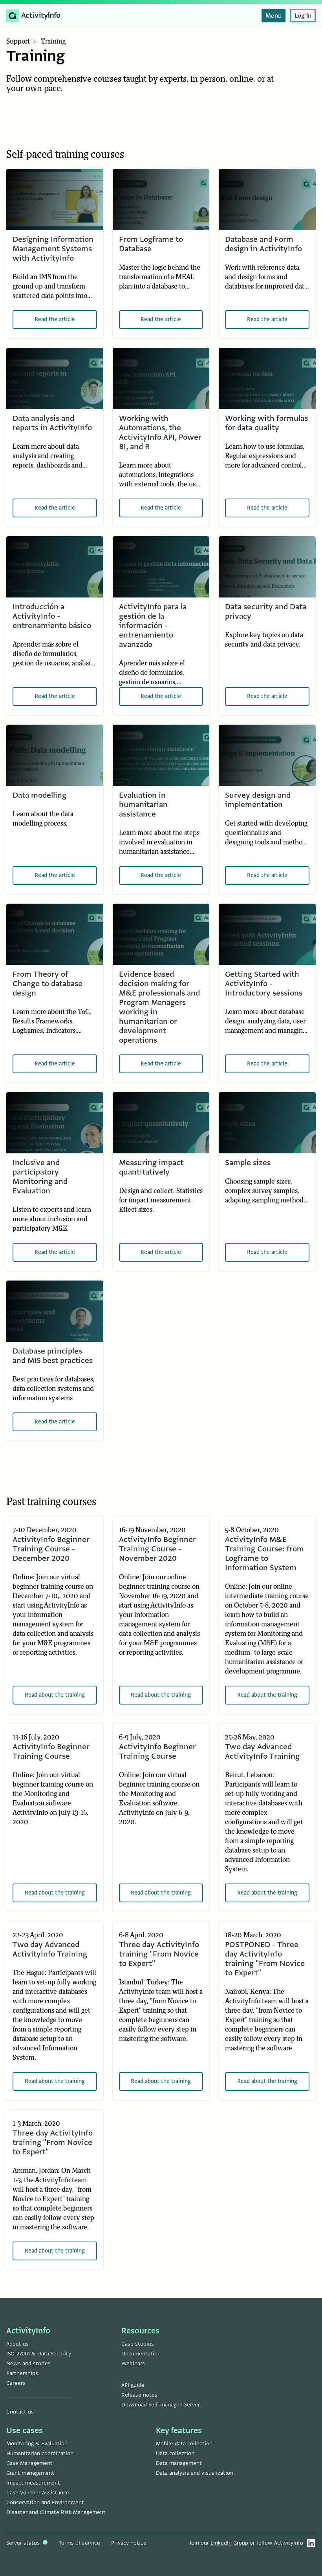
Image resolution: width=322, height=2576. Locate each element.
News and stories (28, 2363)
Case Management (29, 2463)
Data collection (175, 2453)
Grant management (30, 2473)
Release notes (139, 2395)
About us (17, 2344)
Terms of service (79, 2543)
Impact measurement (33, 2483)
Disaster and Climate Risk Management (56, 2512)
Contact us (20, 2412)
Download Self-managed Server (161, 2405)
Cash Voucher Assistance (38, 2493)
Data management (179, 2463)
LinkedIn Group (229, 2543)
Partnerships (22, 2373)
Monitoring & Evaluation (37, 2444)
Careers (16, 2383)
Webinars (133, 2363)
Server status (24, 2543)
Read (55, 319)
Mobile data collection (184, 2444)
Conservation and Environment (45, 2502)
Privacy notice (129, 2543)
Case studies (138, 2344)
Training (53, 42)
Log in (303, 16)
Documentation (141, 2354)
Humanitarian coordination (40, 2453)
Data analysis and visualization (195, 2473)
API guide (133, 2385)
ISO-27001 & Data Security (39, 2354)
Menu (274, 16)
